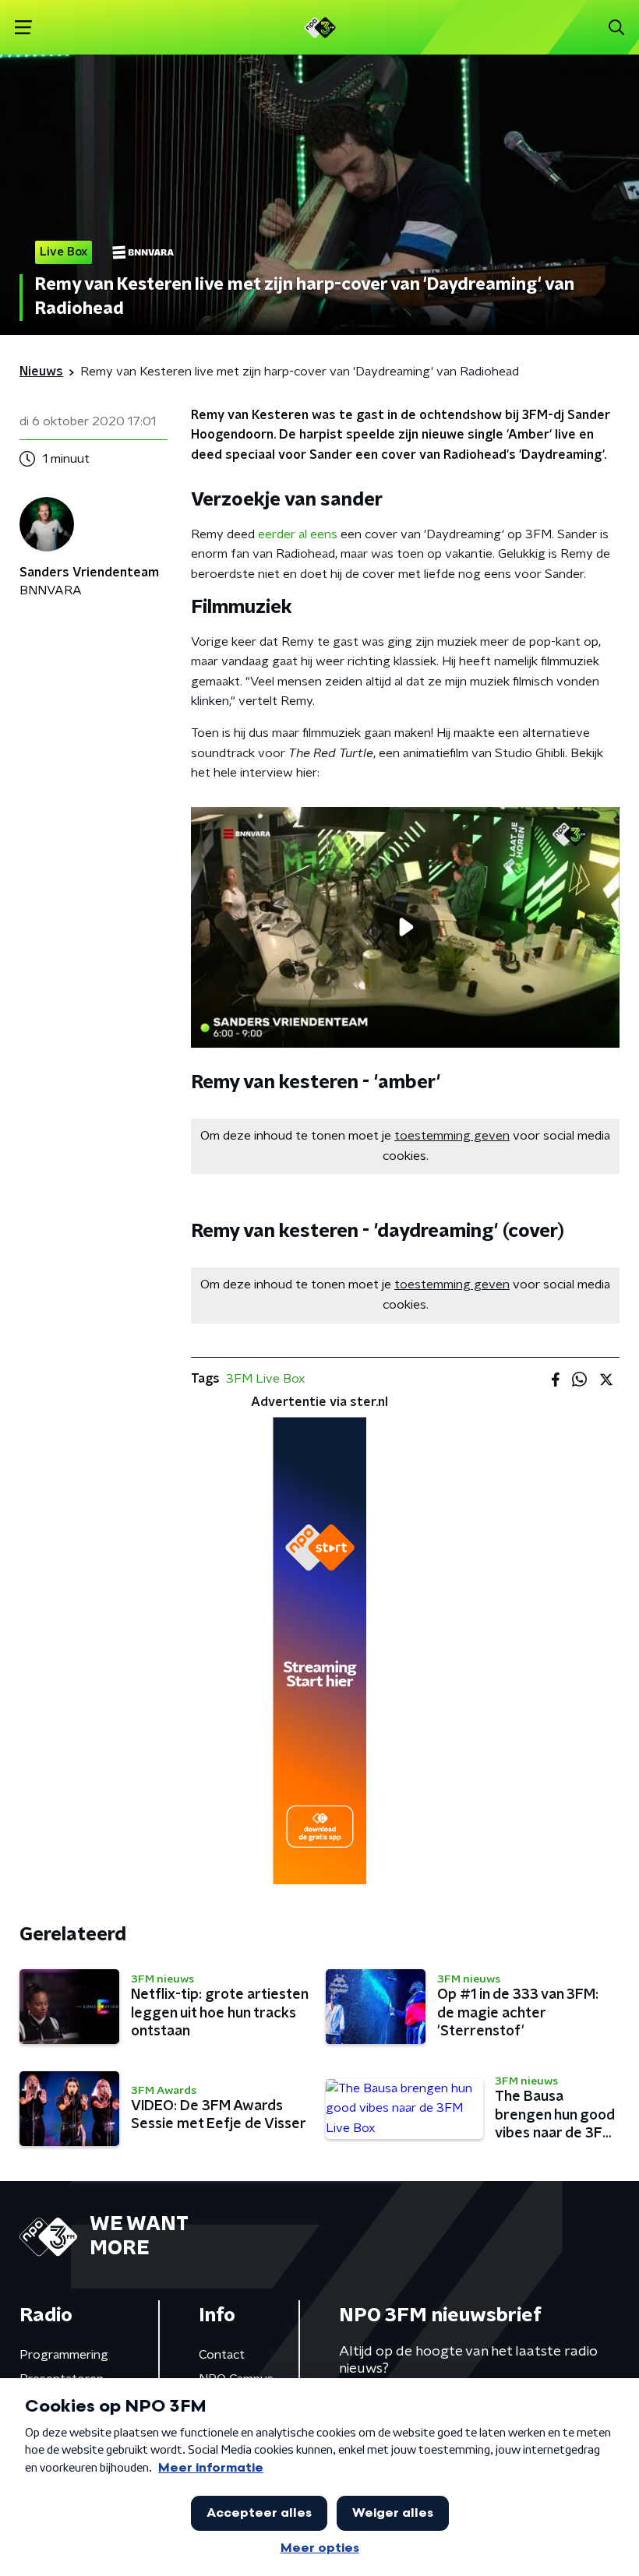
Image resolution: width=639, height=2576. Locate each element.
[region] (405, 927)
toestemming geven (452, 1136)
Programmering (64, 2355)
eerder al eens (298, 534)
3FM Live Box (266, 1379)
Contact (222, 2355)
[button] (23, 28)
